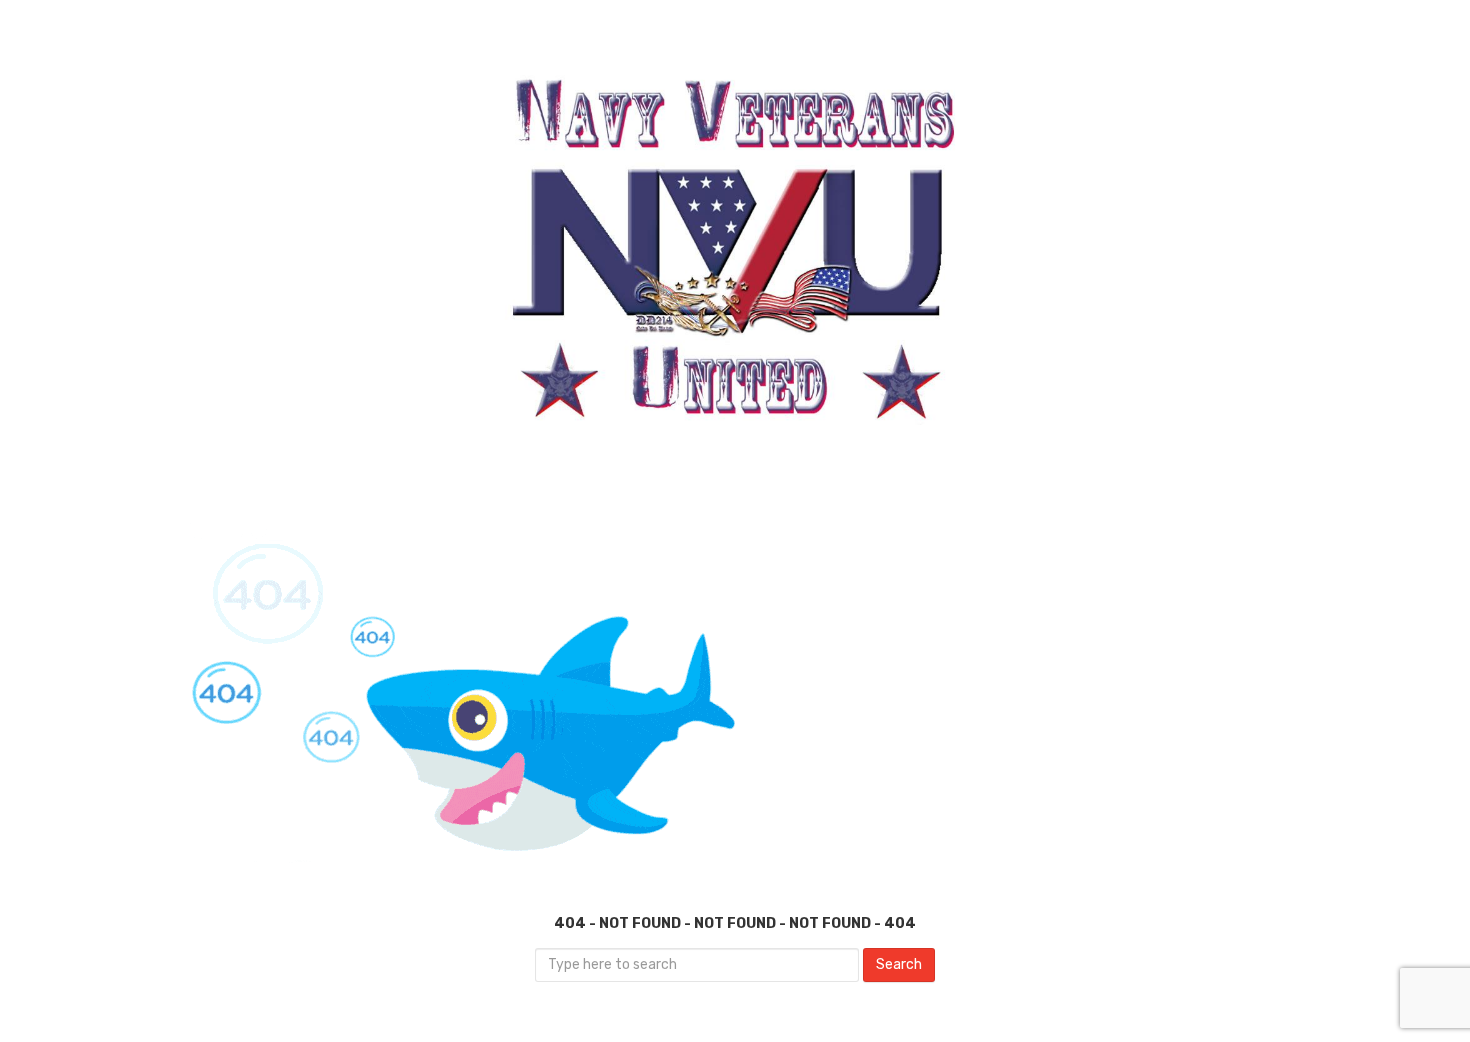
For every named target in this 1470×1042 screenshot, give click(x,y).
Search (899, 964)
